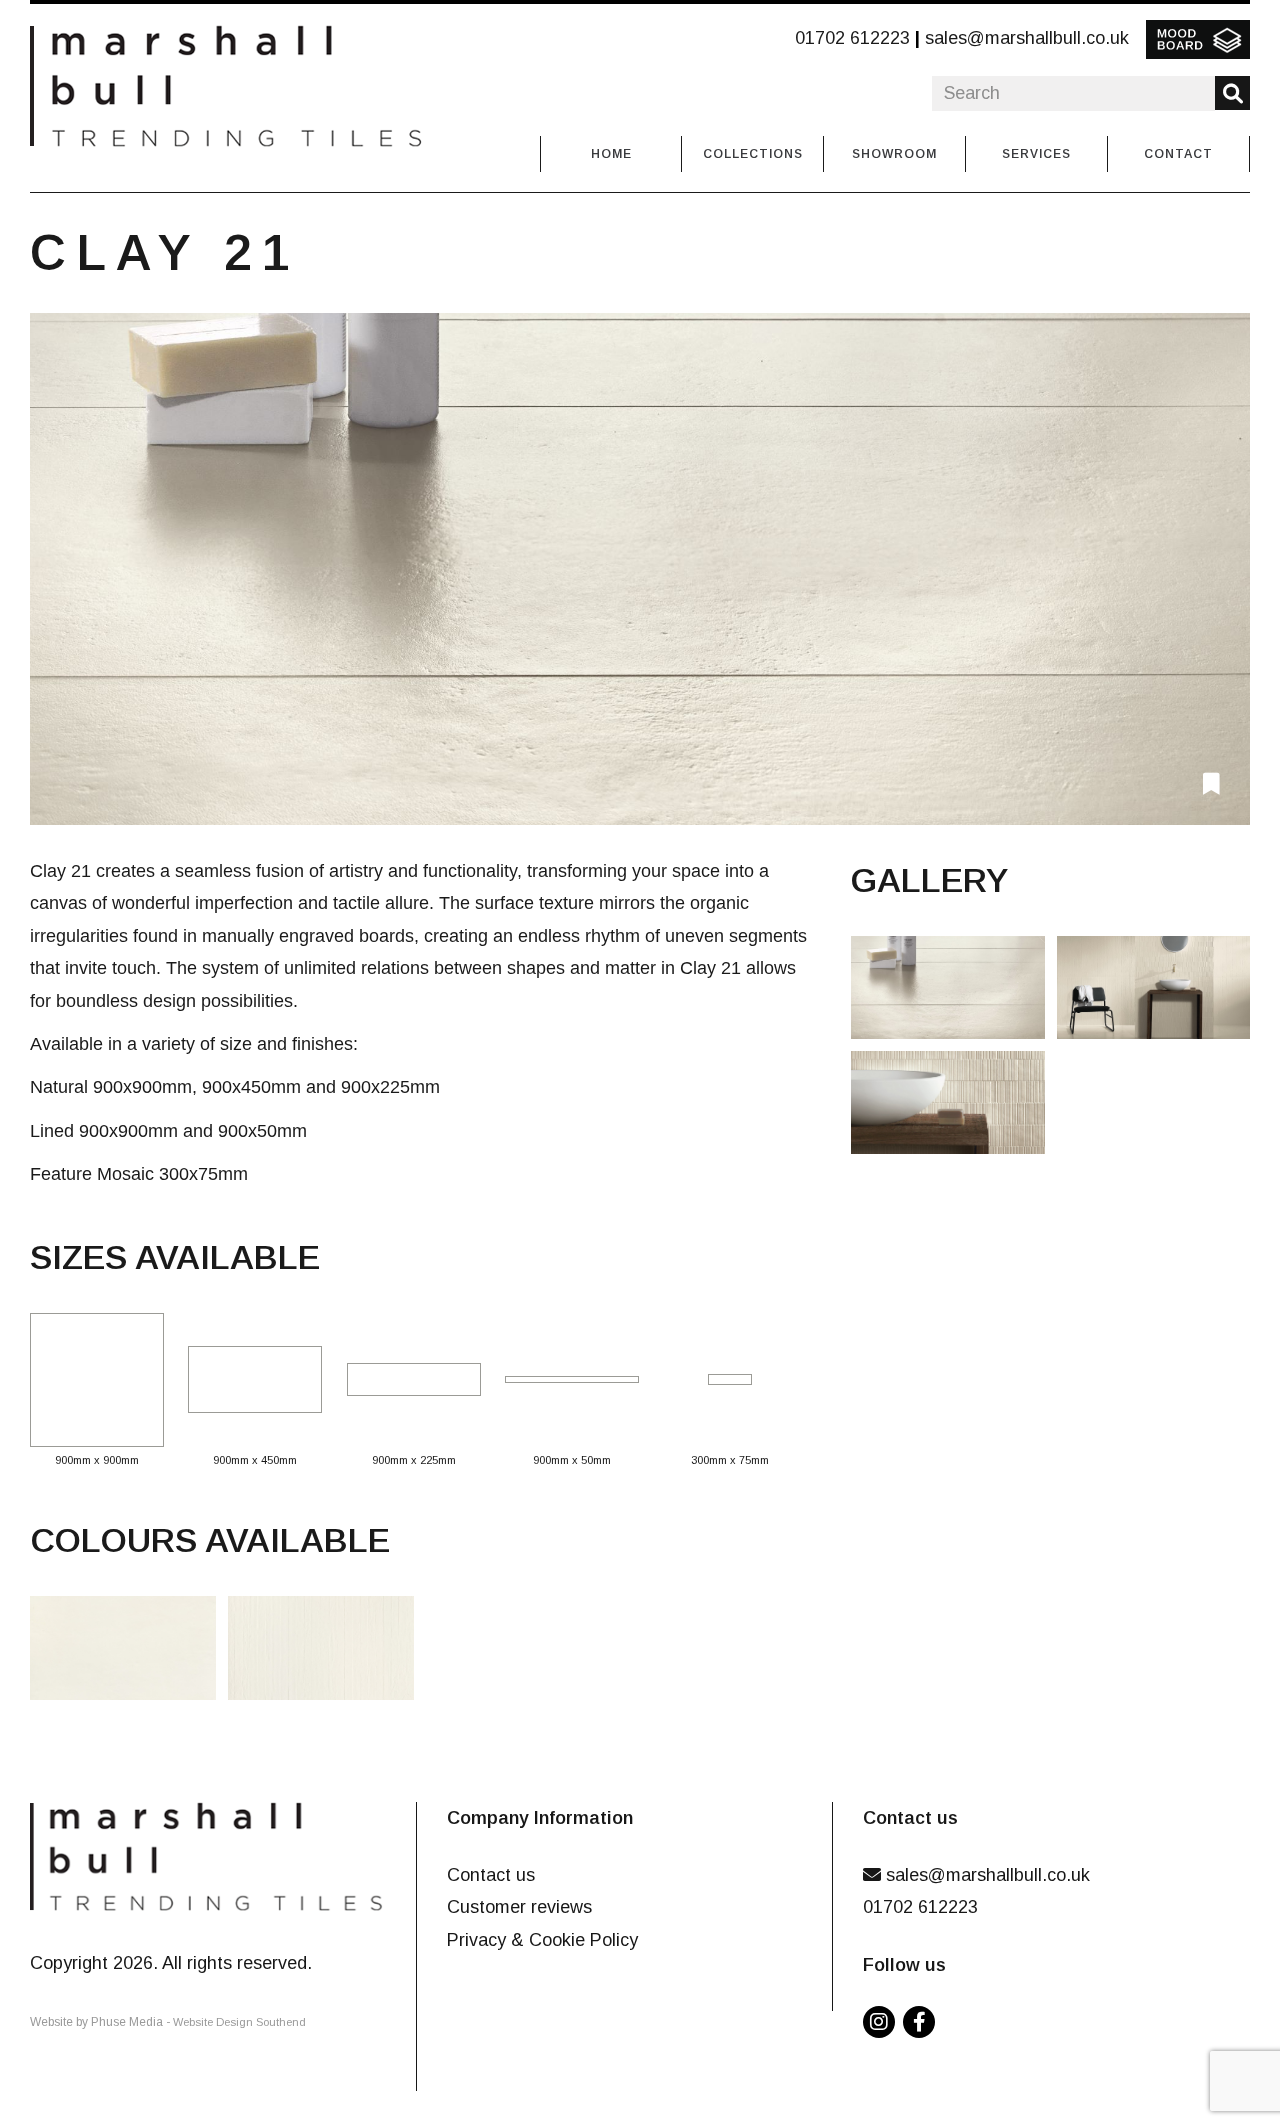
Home (611, 154)
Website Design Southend (239, 2022)
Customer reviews (519, 1907)
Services (1036, 154)
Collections (753, 154)
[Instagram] (883, 2023)
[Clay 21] (640, 569)
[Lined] (327, 1653)
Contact (1178, 154)
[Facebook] (923, 2023)
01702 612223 (852, 38)
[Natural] (129, 1653)
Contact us (491, 1875)
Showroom (894, 154)
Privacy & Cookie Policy (542, 1940)
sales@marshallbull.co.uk (1027, 38)
